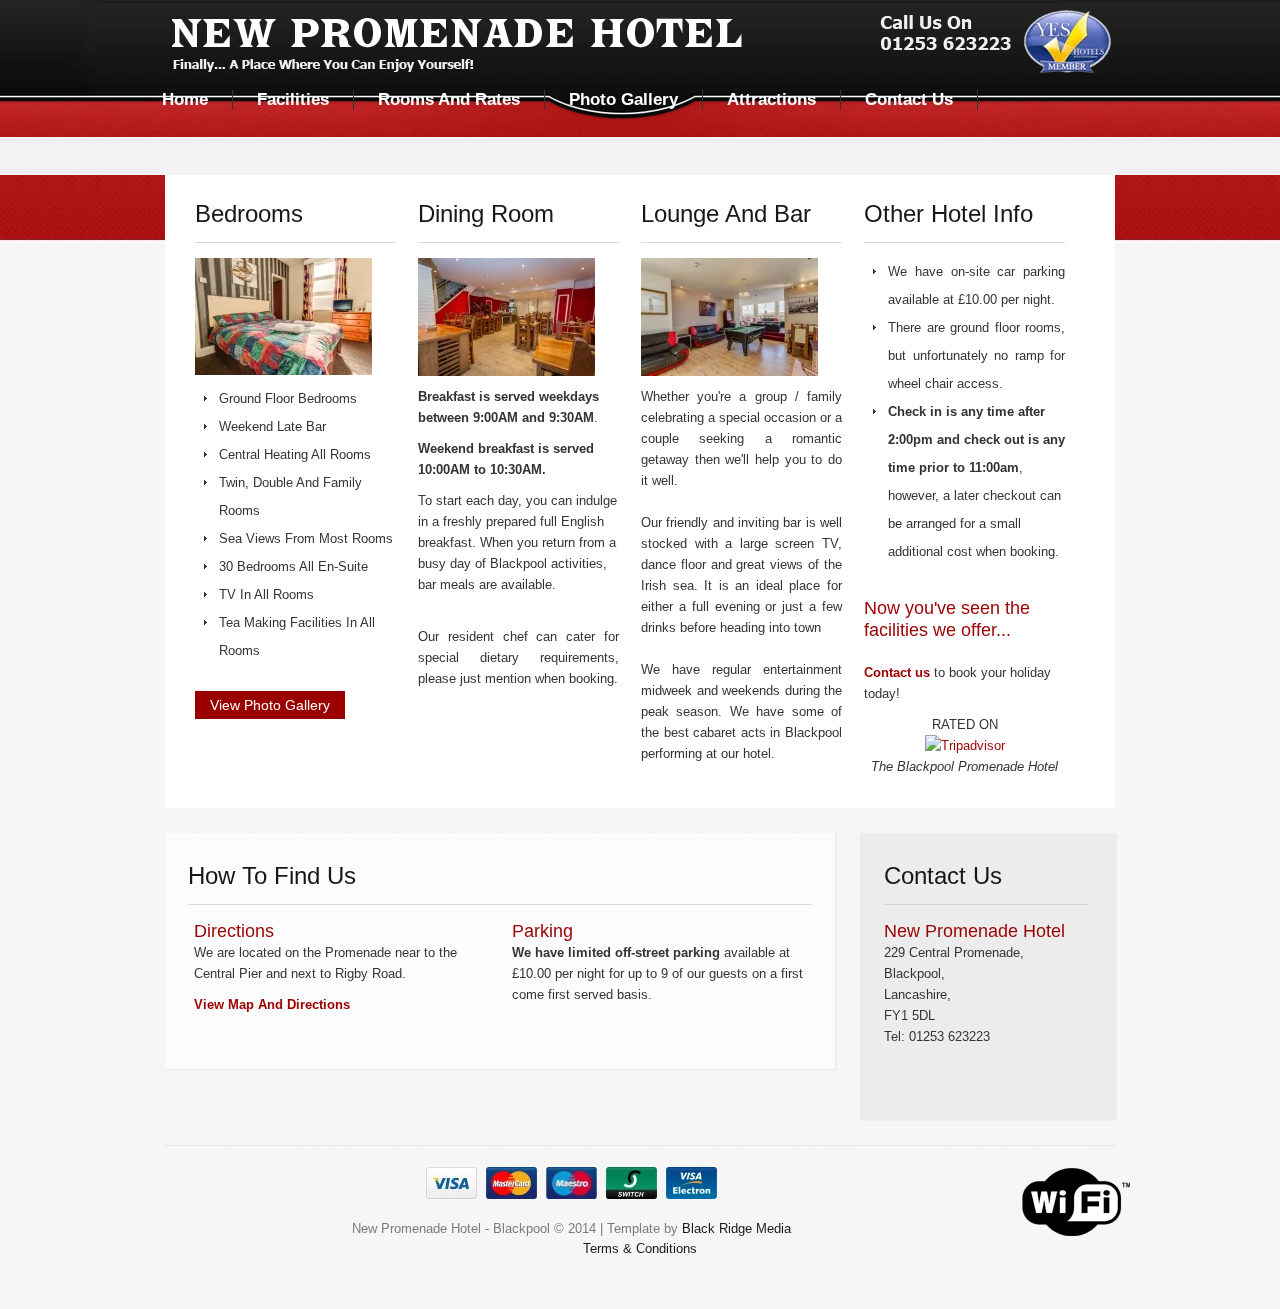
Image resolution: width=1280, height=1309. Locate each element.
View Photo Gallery (270, 705)
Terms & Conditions (640, 1248)
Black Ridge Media (736, 1228)
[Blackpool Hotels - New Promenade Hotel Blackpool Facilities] (283, 321)
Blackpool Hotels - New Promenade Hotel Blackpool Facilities (642, 45)
